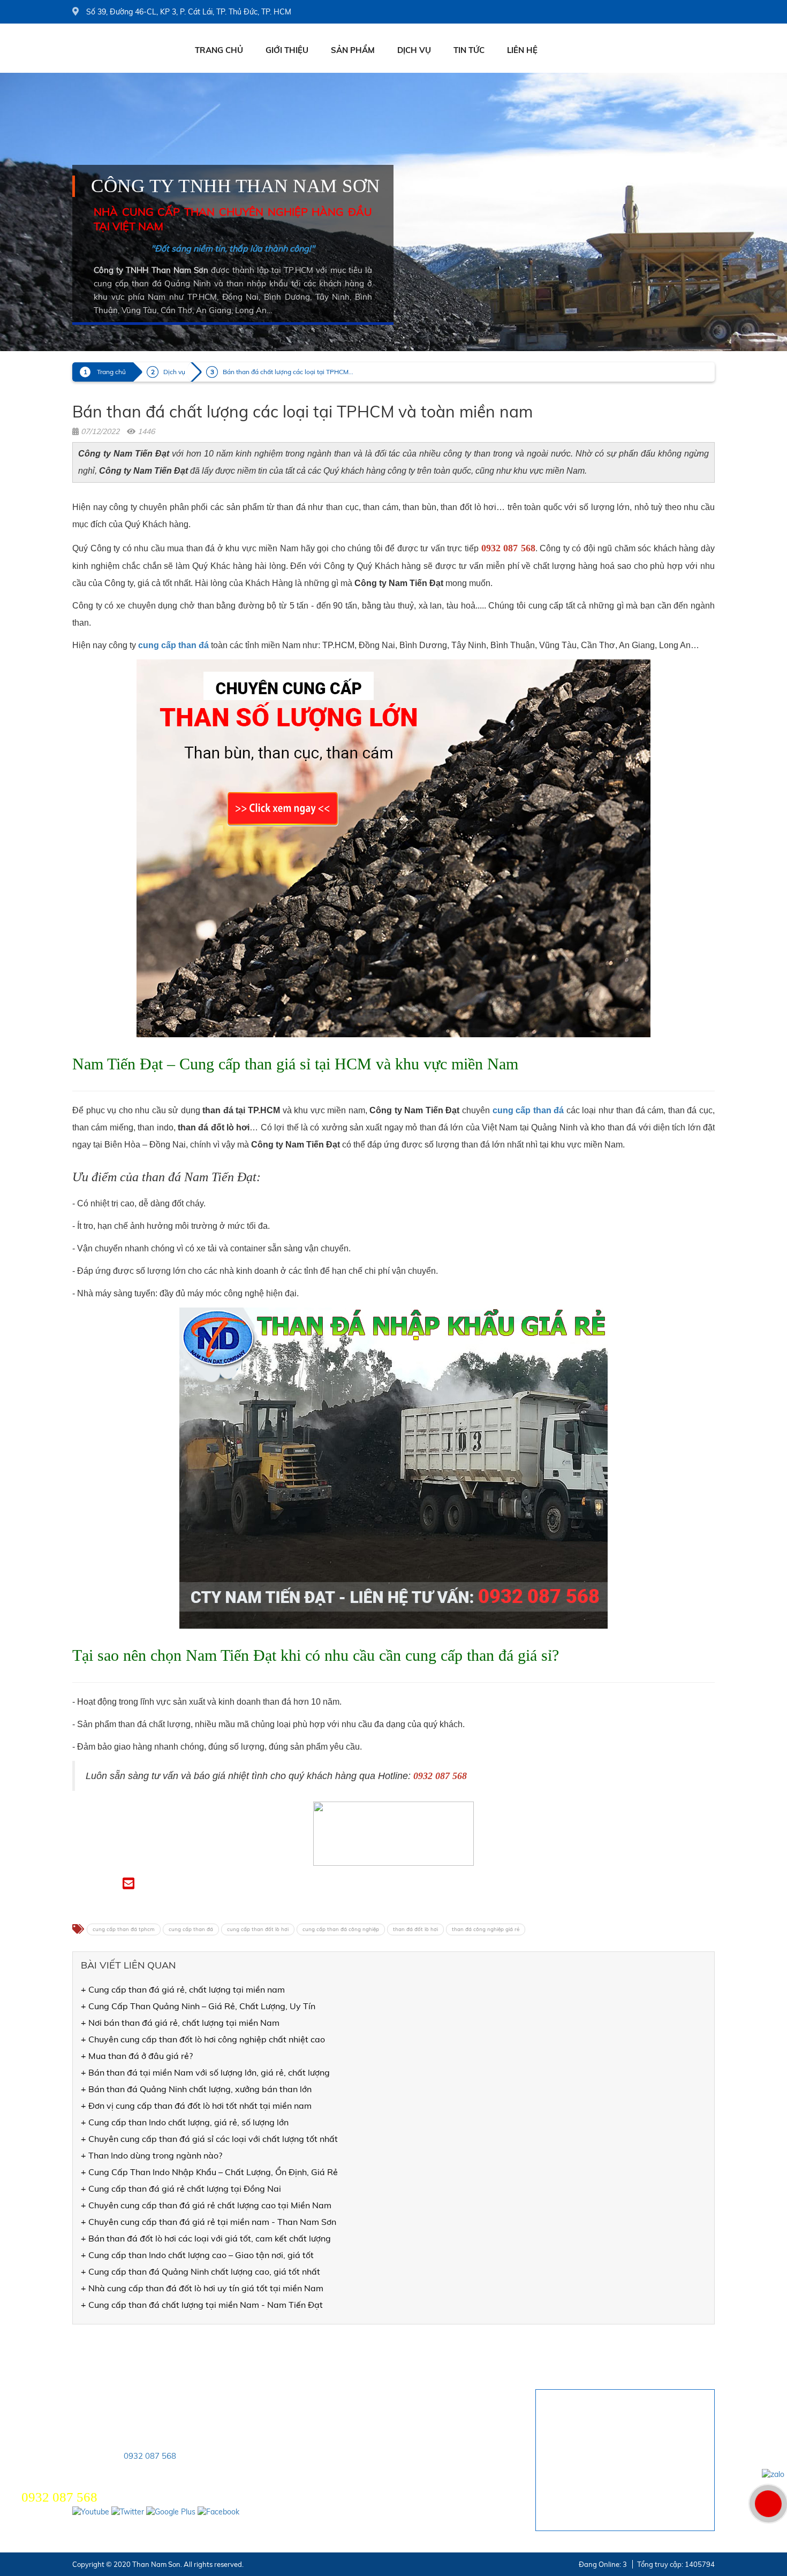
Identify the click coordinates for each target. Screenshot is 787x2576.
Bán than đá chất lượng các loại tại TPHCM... (288, 372)
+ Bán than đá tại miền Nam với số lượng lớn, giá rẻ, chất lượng (205, 2072)
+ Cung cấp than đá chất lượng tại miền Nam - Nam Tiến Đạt (202, 2305)
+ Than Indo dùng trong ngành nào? (152, 2155)
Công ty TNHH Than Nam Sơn (236, 186)
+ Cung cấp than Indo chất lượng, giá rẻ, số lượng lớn (185, 2122)
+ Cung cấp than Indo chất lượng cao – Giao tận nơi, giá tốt (197, 2255)
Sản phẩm (353, 50)
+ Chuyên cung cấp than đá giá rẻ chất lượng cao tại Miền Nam (206, 2205)
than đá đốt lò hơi (415, 1929)
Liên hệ (522, 50)
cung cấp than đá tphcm (124, 1929)
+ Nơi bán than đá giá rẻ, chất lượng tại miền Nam (180, 2023)
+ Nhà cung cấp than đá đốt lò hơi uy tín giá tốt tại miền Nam (202, 2288)
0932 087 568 (150, 2456)
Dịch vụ (414, 50)
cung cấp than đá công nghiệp (341, 1929)
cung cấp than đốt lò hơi (258, 1929)
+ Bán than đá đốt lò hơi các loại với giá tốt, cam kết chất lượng (206, 2238)
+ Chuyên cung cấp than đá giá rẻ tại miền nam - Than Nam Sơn (209, 2222)
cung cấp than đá (191, 1929)
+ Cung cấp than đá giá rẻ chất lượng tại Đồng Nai (181, 2189)
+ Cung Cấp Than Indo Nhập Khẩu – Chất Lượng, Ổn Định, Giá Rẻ (209, 2172)
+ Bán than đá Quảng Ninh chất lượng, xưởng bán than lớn (196, 2089)
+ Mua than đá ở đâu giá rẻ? (137, 2056)
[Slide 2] (393, 212)
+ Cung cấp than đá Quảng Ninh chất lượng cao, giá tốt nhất (200, 2271)
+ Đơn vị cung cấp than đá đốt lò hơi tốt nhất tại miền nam (196, 2106)
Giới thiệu (287, 50)
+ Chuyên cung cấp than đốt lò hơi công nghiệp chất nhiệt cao (203, 2039)
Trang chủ (219, 50)
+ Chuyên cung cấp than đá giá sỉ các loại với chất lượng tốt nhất (209, 2139)
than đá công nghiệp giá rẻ (486, 1929)
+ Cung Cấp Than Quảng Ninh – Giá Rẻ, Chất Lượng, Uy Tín (198, 2006)
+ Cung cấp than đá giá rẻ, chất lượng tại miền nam (183, 1989)
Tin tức (469, 50)
